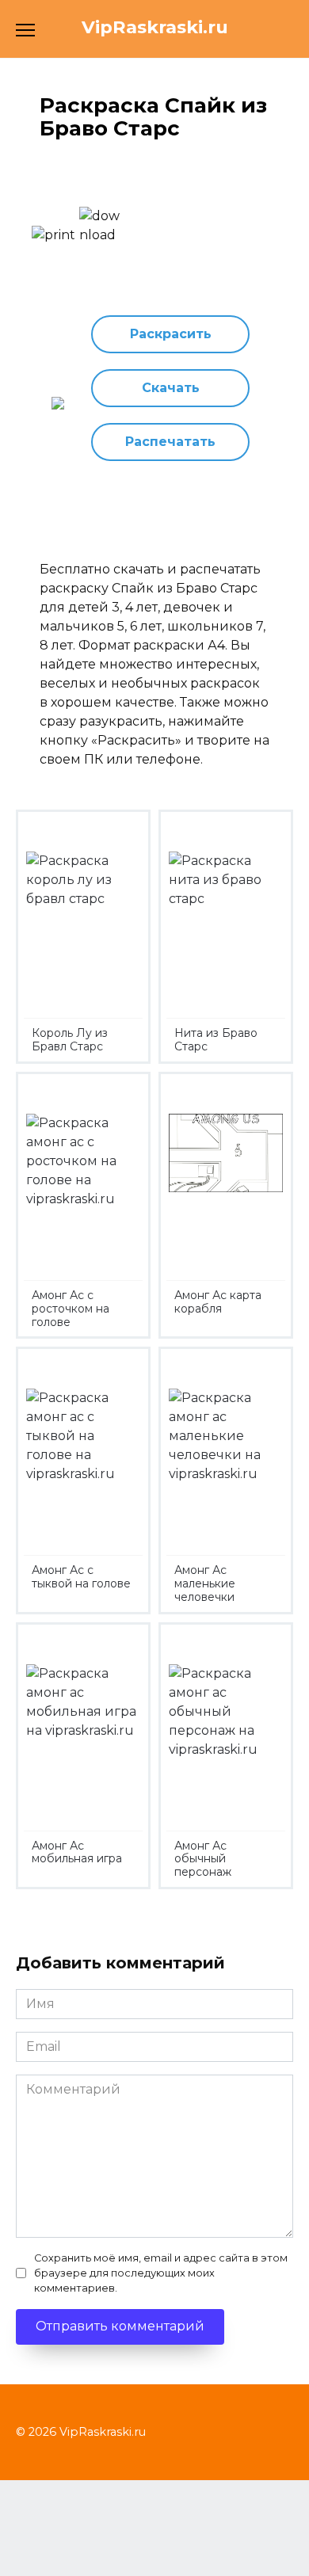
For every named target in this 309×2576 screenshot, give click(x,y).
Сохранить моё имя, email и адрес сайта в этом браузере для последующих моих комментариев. (161, 2273)
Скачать (171, 388)
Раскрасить (171, 334)
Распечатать (170, 442)
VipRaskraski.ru (155, 27)
